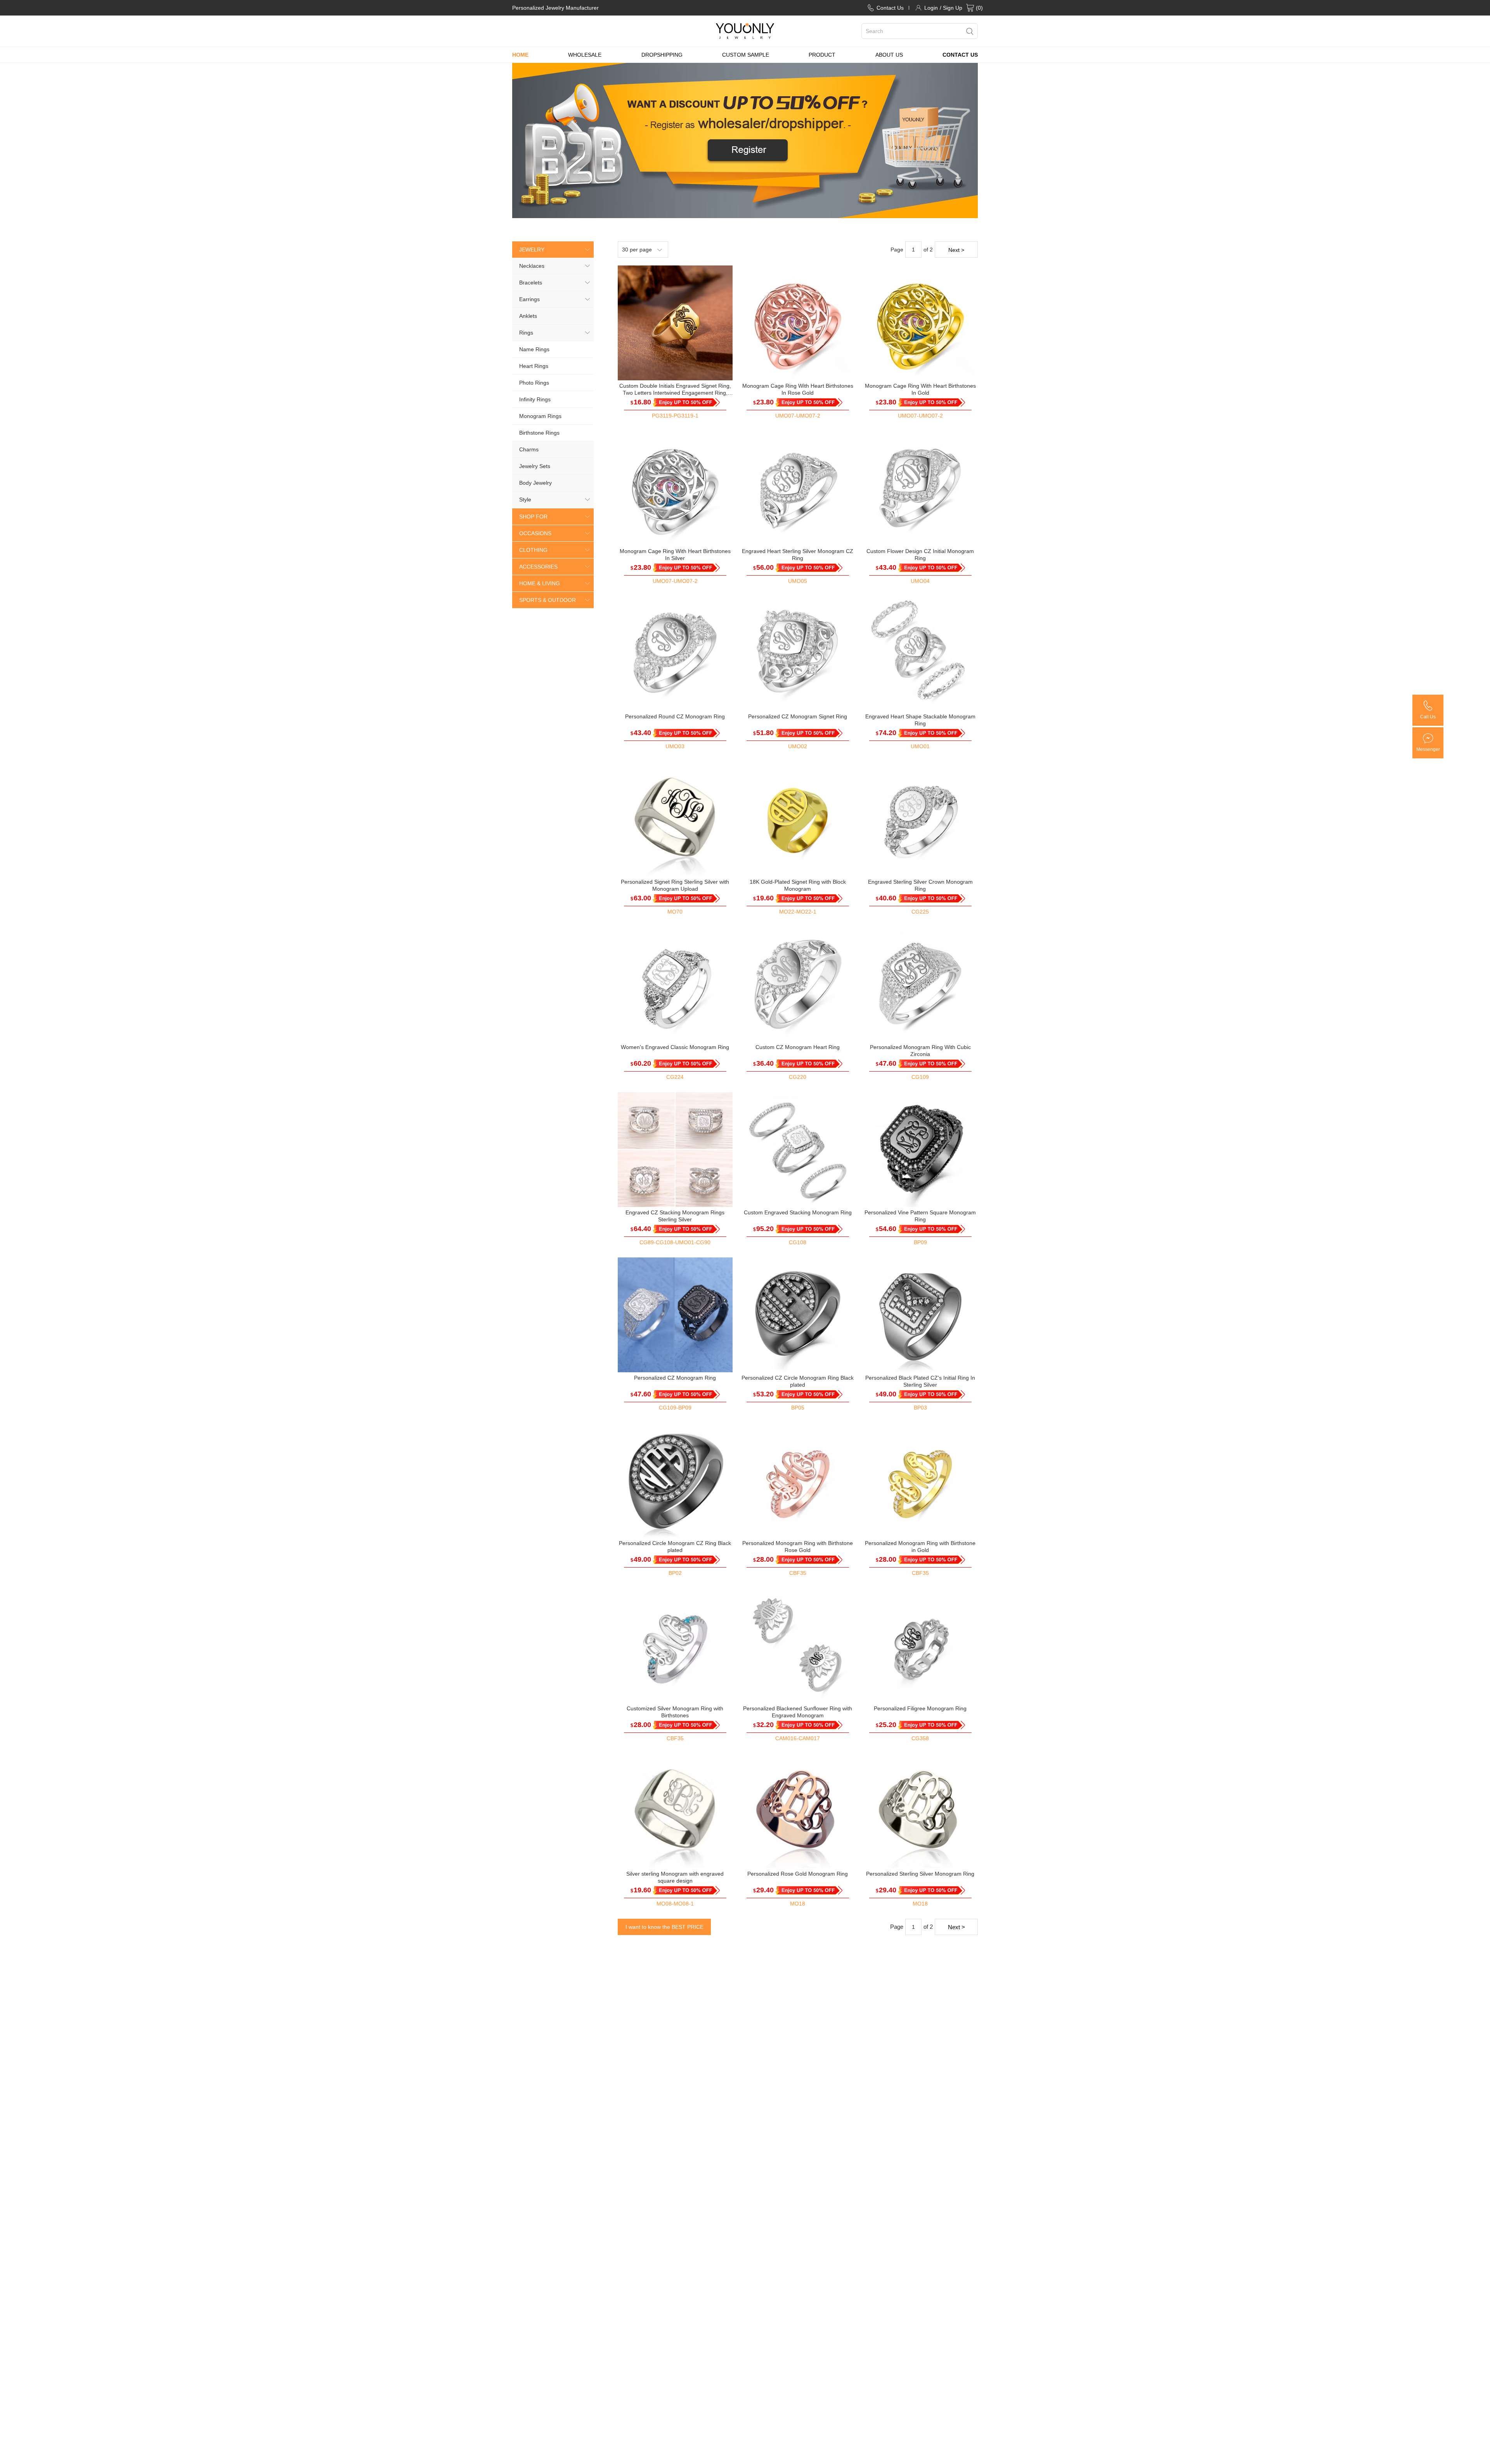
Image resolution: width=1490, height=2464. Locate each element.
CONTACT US (960, 55)
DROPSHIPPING (662, 55)
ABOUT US (889, 55)
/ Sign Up (951, 8)
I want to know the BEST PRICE (664, 1927)
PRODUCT (822, 55)
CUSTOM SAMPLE (746, 55)
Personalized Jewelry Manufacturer (555, 8)
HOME (520, 55)
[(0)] (970, 8)
